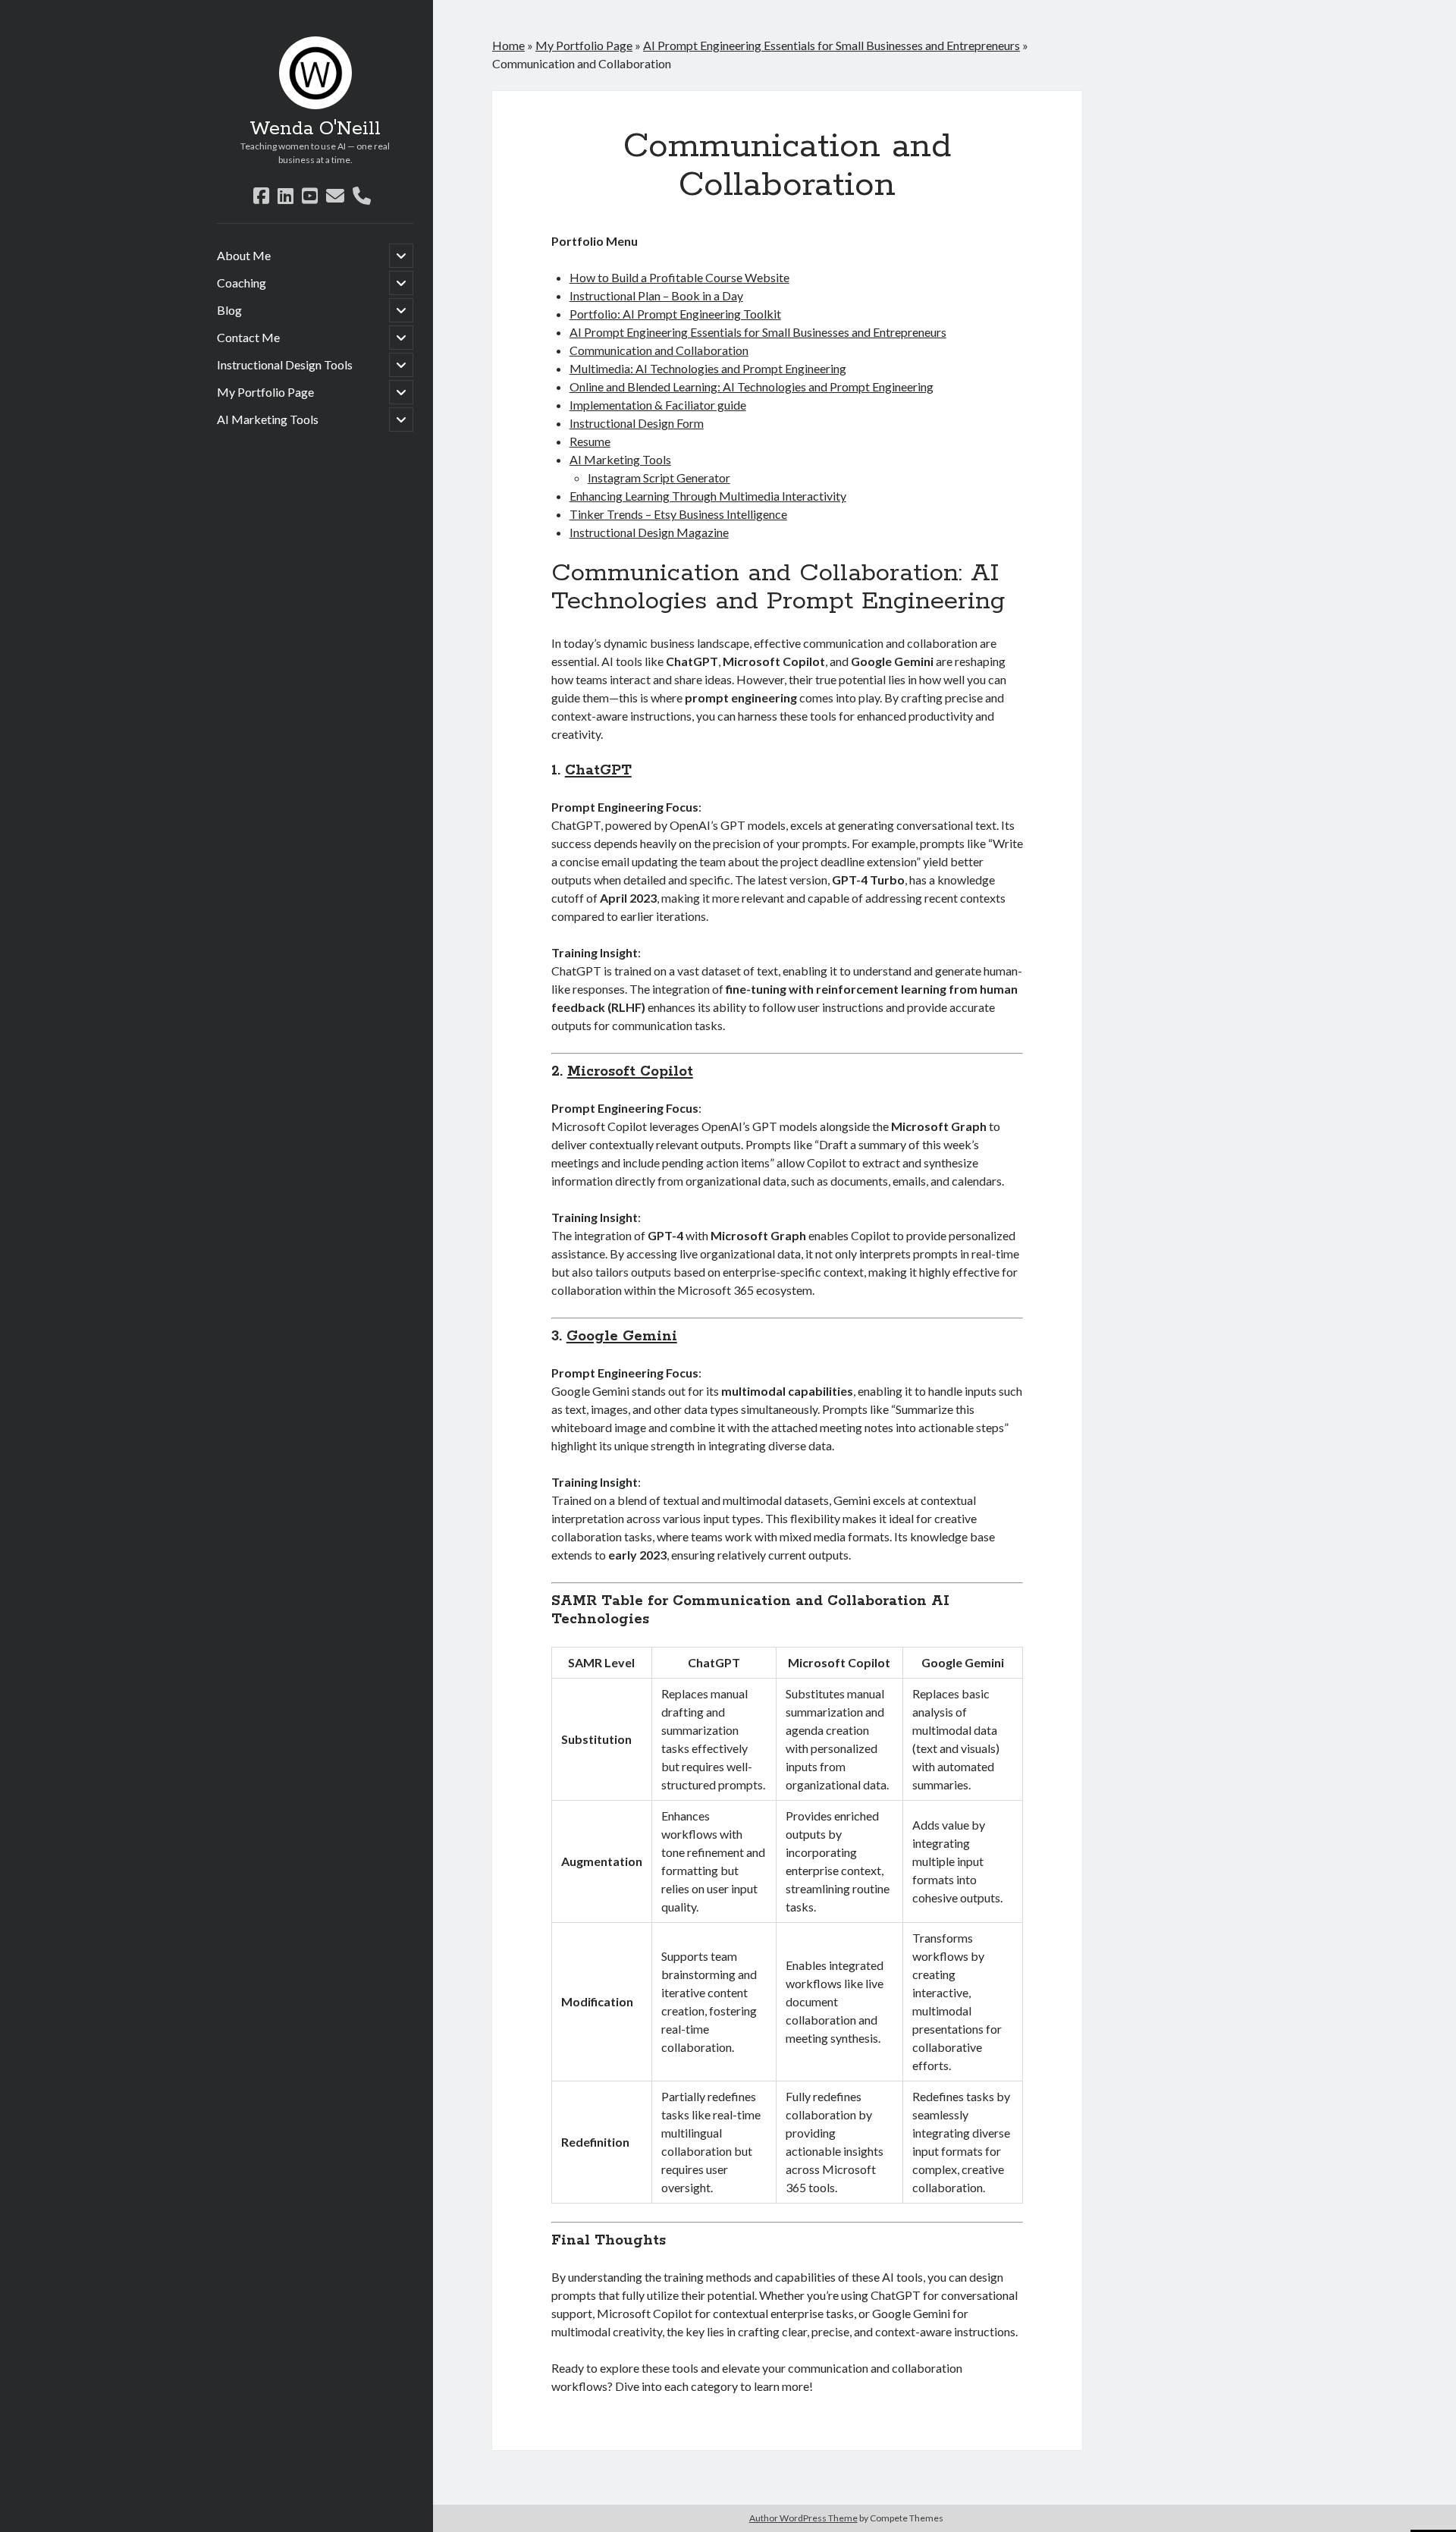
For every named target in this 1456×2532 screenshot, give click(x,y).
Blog (229, 310)
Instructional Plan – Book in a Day (656, 295)
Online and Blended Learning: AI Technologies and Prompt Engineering (752, 386)
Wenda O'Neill (315, 129)
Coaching (242, 283)
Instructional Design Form (637, 423)
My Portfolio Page (265, 392)
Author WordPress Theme (803, 2518)
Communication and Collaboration (659, 350)
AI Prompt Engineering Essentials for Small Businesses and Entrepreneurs (832, 45)
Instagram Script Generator (659, 477)
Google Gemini (622, 1337)
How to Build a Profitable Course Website (679, 277)
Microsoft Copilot (630, 1072)
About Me (244, 255)
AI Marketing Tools (268, 419)
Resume (590, 441)
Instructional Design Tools (285, 364)
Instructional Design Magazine (649, 532)
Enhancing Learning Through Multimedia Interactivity (708, 496)
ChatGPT (598, 771)
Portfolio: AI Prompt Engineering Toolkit (675, 314)
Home (508, 45)
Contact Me (248, 337)
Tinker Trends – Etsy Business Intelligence (678, 514)
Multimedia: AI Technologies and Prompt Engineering (708, 368)
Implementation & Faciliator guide (658, 405)
